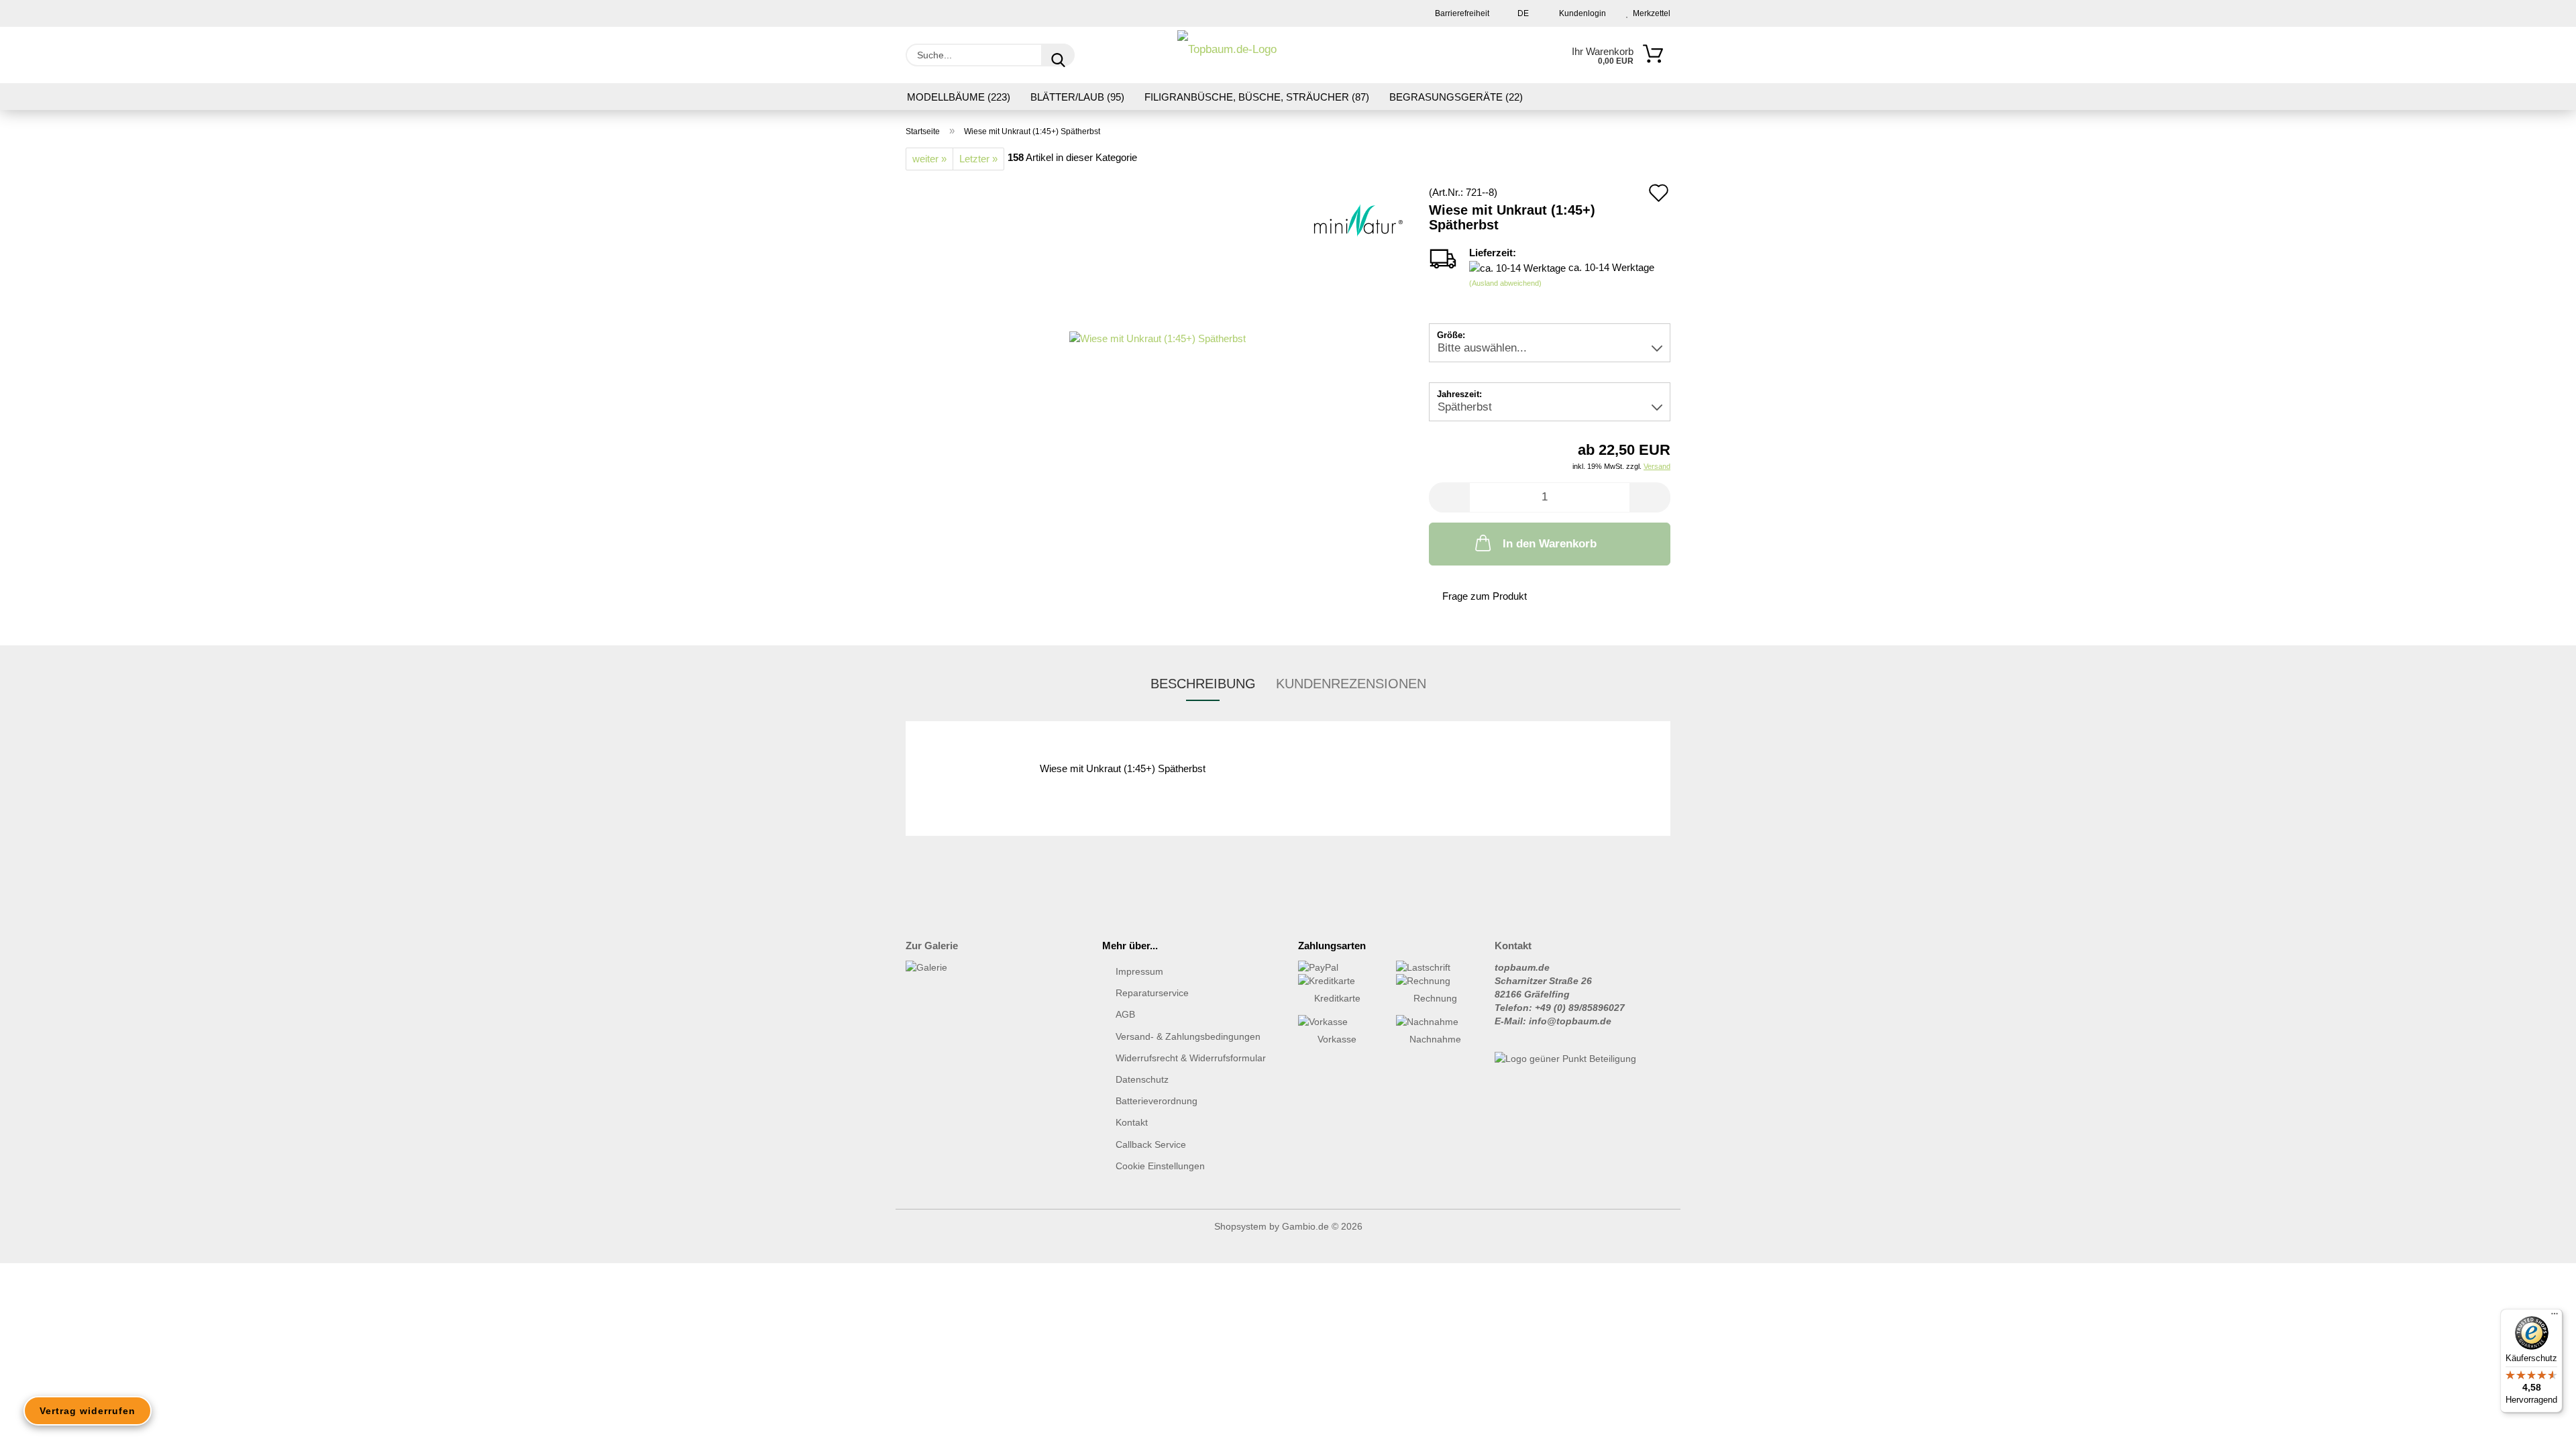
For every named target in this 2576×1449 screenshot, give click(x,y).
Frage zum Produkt (1485, 596)
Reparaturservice (1152, 993)
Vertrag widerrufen (88, 1411)
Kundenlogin (1580, 13)
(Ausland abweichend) (1505, 283)
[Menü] (2555, 1317)
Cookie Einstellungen (1160, 1166)
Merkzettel (1650, 13)
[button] (1449, 497)
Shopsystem (1240, 1226)
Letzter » (978, 159)
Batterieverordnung (1157, 1101)
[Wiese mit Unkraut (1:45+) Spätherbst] (1158, 337)
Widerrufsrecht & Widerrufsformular (1191, 1058)
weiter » (929, 159)
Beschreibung (1203, 684)
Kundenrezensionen (1351, 684)
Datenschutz (1142, 1079)
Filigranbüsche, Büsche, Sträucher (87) (1257, 97)
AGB (1125, 1014)
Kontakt (1132, 1122)
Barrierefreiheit (1461, 13)
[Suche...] (1058, 55)
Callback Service (1151, 1144)
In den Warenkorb (1550, 544)
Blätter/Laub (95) (1077, 97)
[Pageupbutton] (2539, 1429)
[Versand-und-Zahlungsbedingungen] (1337, 967)
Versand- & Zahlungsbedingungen (1188, 1036)
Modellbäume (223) (959, 97)
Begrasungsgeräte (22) (1456, 97)
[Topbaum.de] (1227, 55)
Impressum (1139, 971)
